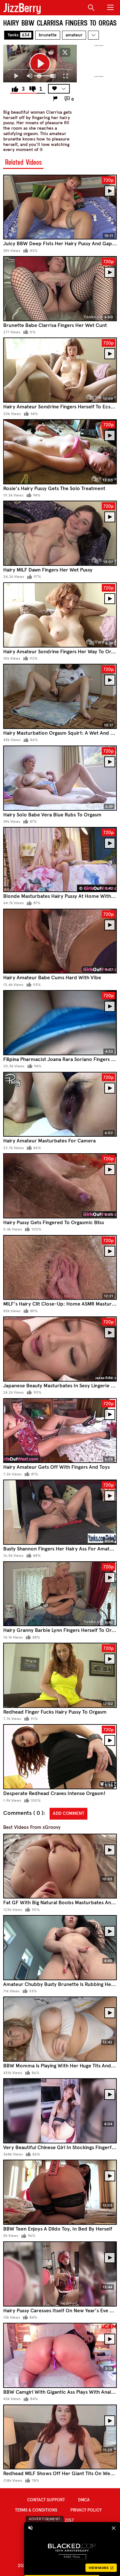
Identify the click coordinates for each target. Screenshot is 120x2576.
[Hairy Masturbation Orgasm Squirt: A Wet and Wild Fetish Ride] (60, 696)
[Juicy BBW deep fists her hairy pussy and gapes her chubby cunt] (60, 207)
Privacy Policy (86, 2510)
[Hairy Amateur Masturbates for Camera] (60, 1104)
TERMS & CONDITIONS (36, 2510)
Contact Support (46, 2500)
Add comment (68, 1813)
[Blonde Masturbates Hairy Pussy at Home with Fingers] (60, 860)
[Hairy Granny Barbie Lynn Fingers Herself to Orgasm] (60, 1594)
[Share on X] (65, 52)
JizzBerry (22, 8)
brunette (48, 35)
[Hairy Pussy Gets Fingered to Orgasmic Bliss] (60, 1186)
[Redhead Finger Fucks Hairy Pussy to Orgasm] (60, 1675)
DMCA (84, 2500)
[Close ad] (114, 2528)
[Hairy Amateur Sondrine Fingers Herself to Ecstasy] (60, 370)
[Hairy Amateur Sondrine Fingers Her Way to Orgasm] (60, 615)
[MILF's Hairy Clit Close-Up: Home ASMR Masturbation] (60, 1268)
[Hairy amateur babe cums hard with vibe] (60, 941)
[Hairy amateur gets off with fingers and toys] (60, 1431)
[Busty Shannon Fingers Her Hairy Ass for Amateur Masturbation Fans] (60, 1512)
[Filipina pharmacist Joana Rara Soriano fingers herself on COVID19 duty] (60, 1023)
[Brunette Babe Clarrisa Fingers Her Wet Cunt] (60, 289)
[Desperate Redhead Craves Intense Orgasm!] (60, 1757)
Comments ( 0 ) (23, 1813)
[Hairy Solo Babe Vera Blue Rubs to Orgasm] (60, 778)
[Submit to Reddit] (51, 52)
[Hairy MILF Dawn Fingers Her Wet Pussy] (60, 533)
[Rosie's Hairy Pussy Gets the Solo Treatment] (60, 452)
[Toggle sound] (30, 2528)
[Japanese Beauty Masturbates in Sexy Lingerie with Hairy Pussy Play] (60, 1349)
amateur (74, 35)
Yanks (19, 35)
